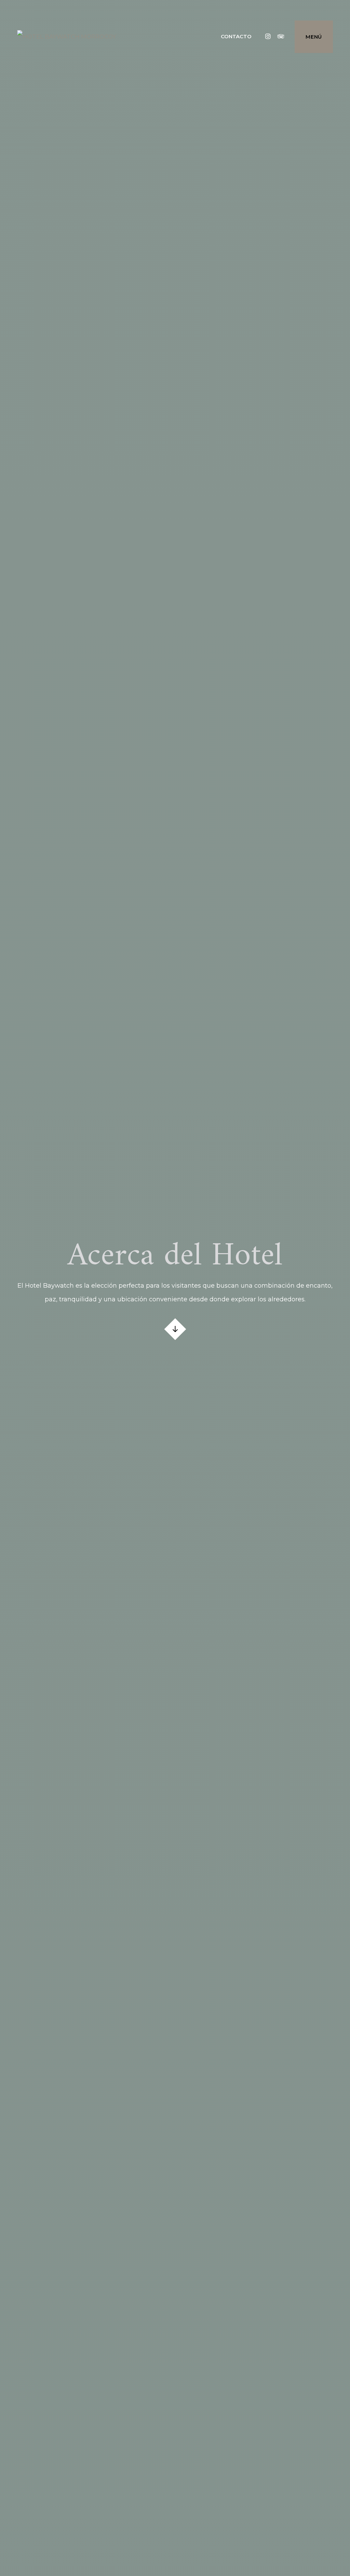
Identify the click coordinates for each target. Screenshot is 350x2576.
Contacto (236, 36)
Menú (314, 37)
